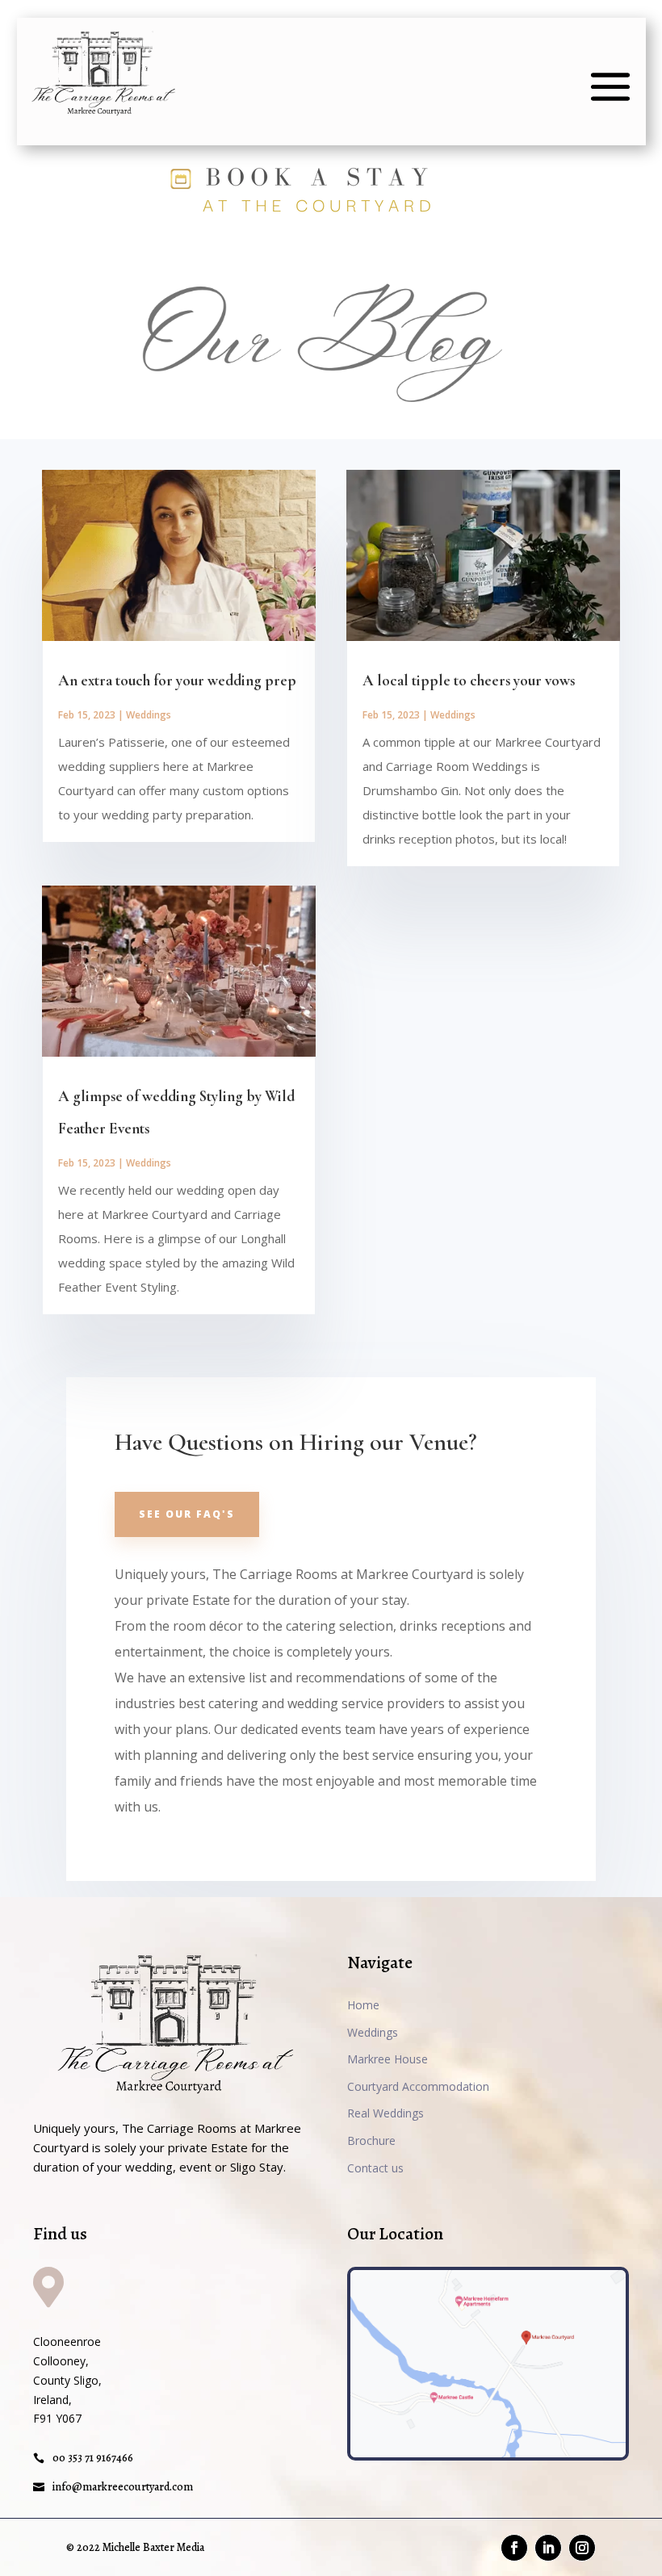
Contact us (375, 2168)
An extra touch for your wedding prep (177, 680)
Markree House (388, 2059)
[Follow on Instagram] (582, 2548)
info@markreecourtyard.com (123, 2487)
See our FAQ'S (187, 1514)
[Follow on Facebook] (514, 2548)
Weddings (149, 715)
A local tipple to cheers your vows (469, 680)
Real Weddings (385, 2113)
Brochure (371, 2140)
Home (363, 2005)
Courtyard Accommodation (418, 2086)
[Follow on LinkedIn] (548, 2548)
